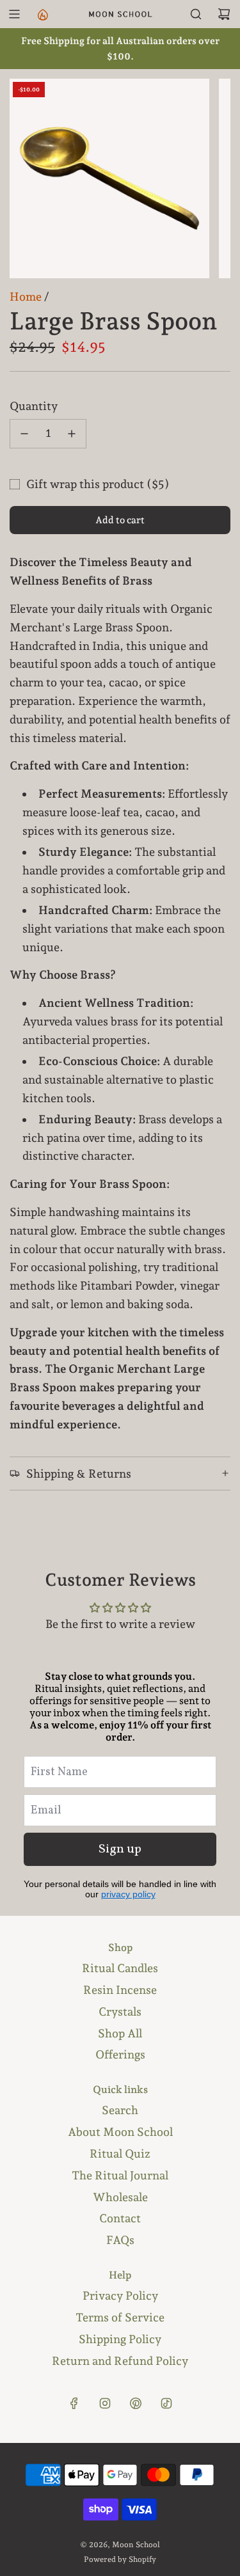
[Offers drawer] (42, 14)
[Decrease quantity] (24, 434)
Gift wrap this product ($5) (98, 484)
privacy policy (128, 1894)
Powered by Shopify (120, 2559)
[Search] (196, 14)
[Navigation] (14, 14)
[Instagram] (105, 2403)
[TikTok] (166, 2403)
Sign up (120, 1849)
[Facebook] (74, 2403)
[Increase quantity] (72, 434)
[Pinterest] (136, 2403)
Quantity (34, 406)
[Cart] (224, 14)
